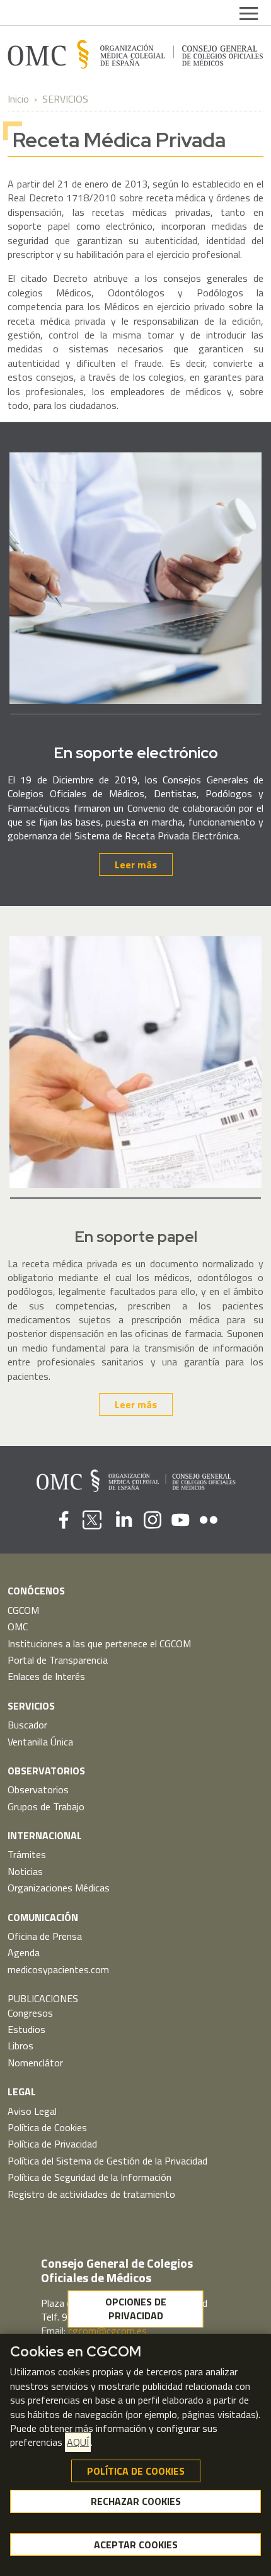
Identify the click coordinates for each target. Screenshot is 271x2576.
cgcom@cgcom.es (107, 2331)
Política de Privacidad (52, 2144)
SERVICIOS (65, 99)
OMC (18, 1627)
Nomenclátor (35, 2063)
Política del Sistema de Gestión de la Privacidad (107, 2161)
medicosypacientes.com (58, 1969)
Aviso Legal (32, 2111)
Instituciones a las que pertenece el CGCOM (99, 1644)
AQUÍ (78, 2442)
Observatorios (38, 1789)
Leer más (136, 865)
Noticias (25, 1871)
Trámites (27, 1854)
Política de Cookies (47, 2127)
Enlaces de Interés (46, 1676)
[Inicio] (135, 54)
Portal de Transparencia (58, 1660)
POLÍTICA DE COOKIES (136, 2471)
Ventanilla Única (40, 1742)
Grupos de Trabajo (46, 1806)
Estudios (26, 2029)
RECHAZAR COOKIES (136, 2501)
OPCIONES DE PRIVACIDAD (136, 2309)
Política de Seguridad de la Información (89, 2177)
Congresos (30, 2013)
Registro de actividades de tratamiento (91, 2194)
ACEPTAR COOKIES (136, 2545)
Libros (20, 2046)
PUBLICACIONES (43, 1998)
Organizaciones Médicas (59, 1888)
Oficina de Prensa (45, 1936)
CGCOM (23, 1610)
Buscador (27, 1725)
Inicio (18, 99)
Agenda (24, 1952)
